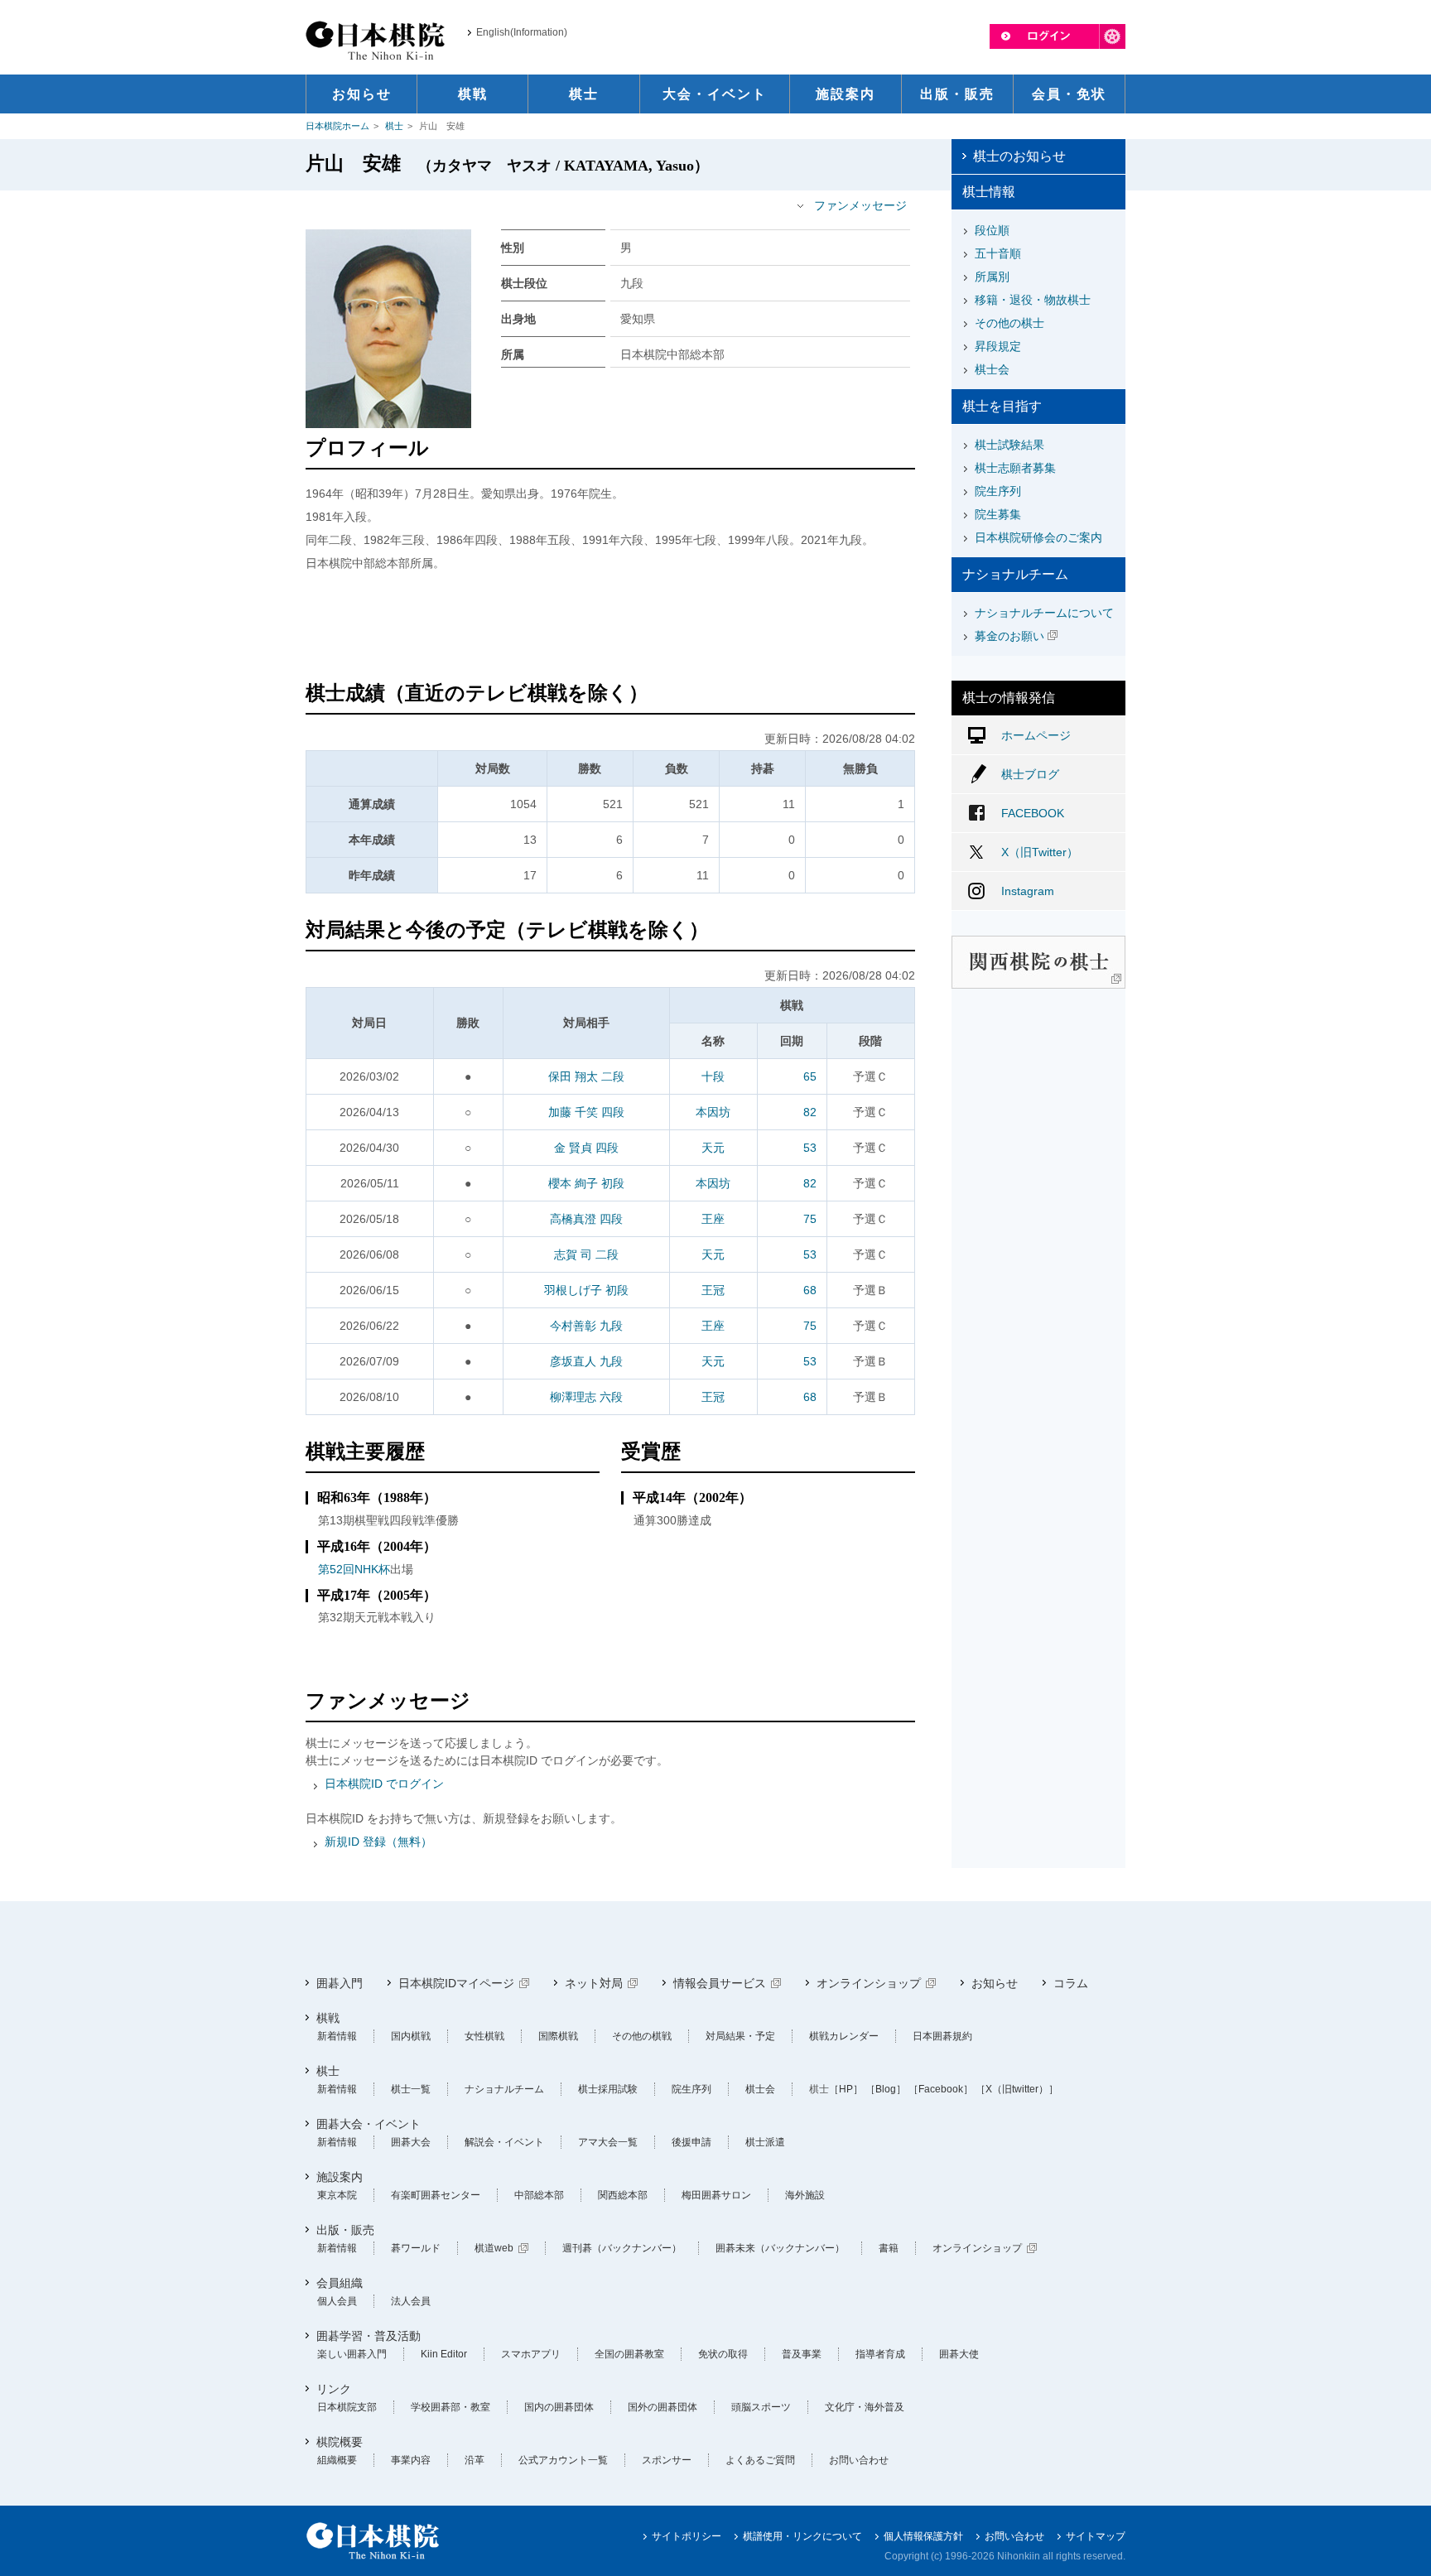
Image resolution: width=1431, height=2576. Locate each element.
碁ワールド (416, 2248)
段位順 (992, 230)
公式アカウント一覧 (563, 2460)
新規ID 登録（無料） (378, 1842)
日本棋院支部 (347, 2407)
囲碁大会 (411, 2142)
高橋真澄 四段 (586, 1219)
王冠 (713, 1290)
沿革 (475, 2460)
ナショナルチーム (504, 2089)
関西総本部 (623, 2195)
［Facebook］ (941, 2089)
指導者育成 (880, 2354)
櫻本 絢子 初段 (586, 1183)
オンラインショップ (869, 1983)
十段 (713, 1076)
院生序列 (998, 491)
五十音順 (998, 253)
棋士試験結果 (1009, 445)
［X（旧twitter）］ (1017, 2089)
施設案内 (340, 2177)
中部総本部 (539, 2195)
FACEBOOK (1033, 813)
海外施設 (805, 2195)
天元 (713, 1148)
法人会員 (411, 2301)
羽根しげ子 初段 (586, 1290)
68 (810, 1290)
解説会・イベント (504, 2142)
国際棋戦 (558, 2036)
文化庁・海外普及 (865, 2407)
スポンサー (667, 2460)
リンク (334, 2389)
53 (810, 1148)
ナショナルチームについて (1044, 613)
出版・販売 (345, 2230)
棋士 (394, 126)
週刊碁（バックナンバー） (622, 2248)
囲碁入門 (340, 1983)
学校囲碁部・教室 (450, 2407)
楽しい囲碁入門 (352, 2354)
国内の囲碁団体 (559, 2407)
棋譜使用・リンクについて (802, 2536)
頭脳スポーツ (761, 2407)
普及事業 (802, 2354)
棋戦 (328, 2018)
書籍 (889, 2248)
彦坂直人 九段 (586, 1361)
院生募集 (998, 514)
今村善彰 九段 (586, 1326)
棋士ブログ (1030, 774)
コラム (1071, 1983)
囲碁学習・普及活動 (369, 2336)
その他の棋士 (1009, 323)
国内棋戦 (411, 2036)
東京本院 (337, 2195)
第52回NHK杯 (354, 1569)
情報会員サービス (720, 1983)
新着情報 (337, 2036)
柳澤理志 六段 (586, 1397)
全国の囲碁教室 (629, 2354)
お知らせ (995, 1983)
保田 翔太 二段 (586, 1076)
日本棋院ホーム (337, 126)
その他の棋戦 (642, 2036)
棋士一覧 (411, 2089)
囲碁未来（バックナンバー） (780, 2248)
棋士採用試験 (608, 2089)
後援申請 (691, 2142)
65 (810, 1076)
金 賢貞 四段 (586, 1148)
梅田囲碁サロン (716, 2195)
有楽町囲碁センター (436, 2195)
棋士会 (992, 369)
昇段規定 (998, 346)
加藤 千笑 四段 (586, 1112)
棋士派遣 (765, 2142)
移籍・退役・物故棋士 (1033, 300)
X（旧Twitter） (1040, 852)
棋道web (494, 2248)
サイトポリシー (687, 2536)
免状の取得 (723, 2354)
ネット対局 (594, 1983)
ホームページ (1036, 735)
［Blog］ (886, 2089)
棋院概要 (340, 2442)
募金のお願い (1009, 636)
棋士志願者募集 (1015, 468)
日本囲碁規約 (942, 2036)
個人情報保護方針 (923, 2536)
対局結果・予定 (740, 2036)
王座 (713, 1219)
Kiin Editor (444, 2354)
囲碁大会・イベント (369, 2124)
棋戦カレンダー (844, 2036)
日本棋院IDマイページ (456, 1983)
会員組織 (340, 2283)
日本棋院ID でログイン (384, 1784)
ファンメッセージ (860, 205)
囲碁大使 (959, 2354)
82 (810, 1112)
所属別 (992, 277)
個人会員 (337, 2301)
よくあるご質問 (760, 2460)
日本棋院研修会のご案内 (1038, 537)
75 (810, 1219)
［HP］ (846, 2089)
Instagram (1028, 891)
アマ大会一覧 (608, 2142)
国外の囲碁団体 (662, 2407)
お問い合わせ (859, 2460)
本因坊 (713, 1112)
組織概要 (337, 2460)
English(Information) (522, 32)
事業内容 (411, 2460)
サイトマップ (1096, 2536)
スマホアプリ (531, 2354)
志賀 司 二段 (586, 1254)
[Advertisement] (610, 628)
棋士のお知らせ (1019, 156)
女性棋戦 (484, 2036)
